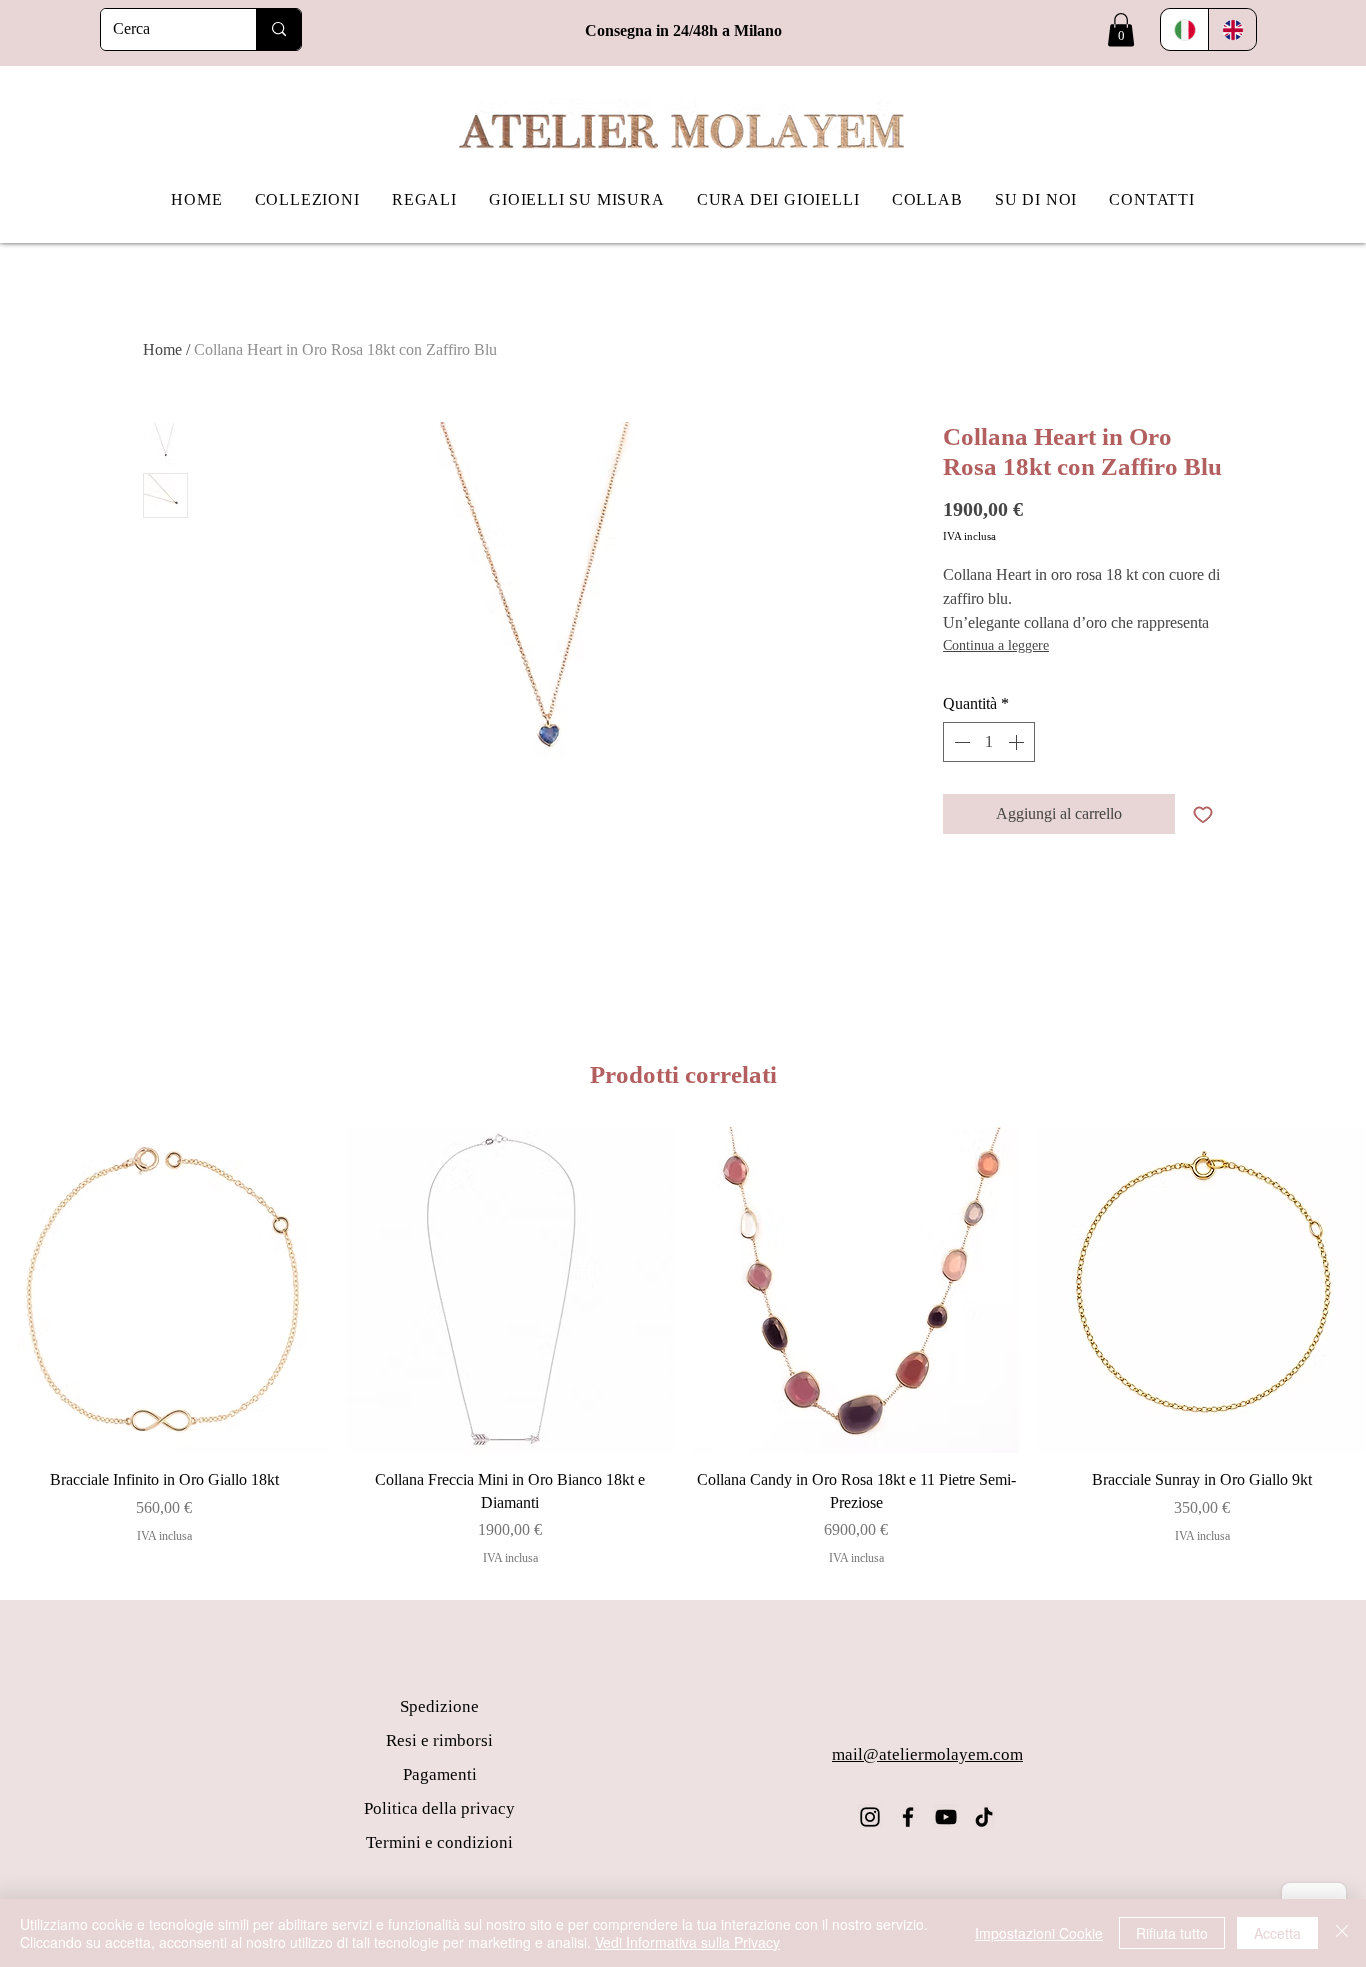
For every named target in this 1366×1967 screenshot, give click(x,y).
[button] (1121, 29)
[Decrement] (960, 742)
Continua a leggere (996, 645)
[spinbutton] (989, 742)
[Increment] (1018, 742)
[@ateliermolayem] (870, 1817)
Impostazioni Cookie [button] (1039, 1933)
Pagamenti (440, 1774)
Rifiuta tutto (1172, 1933)
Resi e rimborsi (439, 1740)
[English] (1232, 29)
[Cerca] (278, 29)
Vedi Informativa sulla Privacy (687, 1942)
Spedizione (439, 1706)
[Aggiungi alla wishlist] (1203, 814)
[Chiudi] (1342, 1933)
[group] (683, 1347)
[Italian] (1184, 29)
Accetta (1277, 1933)
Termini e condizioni (439, 1842)
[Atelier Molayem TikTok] (984, 1817)
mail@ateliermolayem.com (927, 1754)
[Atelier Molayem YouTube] (946, 1817)
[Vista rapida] (164, 1290)
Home (162, 349)
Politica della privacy (439, 1808)
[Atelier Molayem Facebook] (908, 1817)
